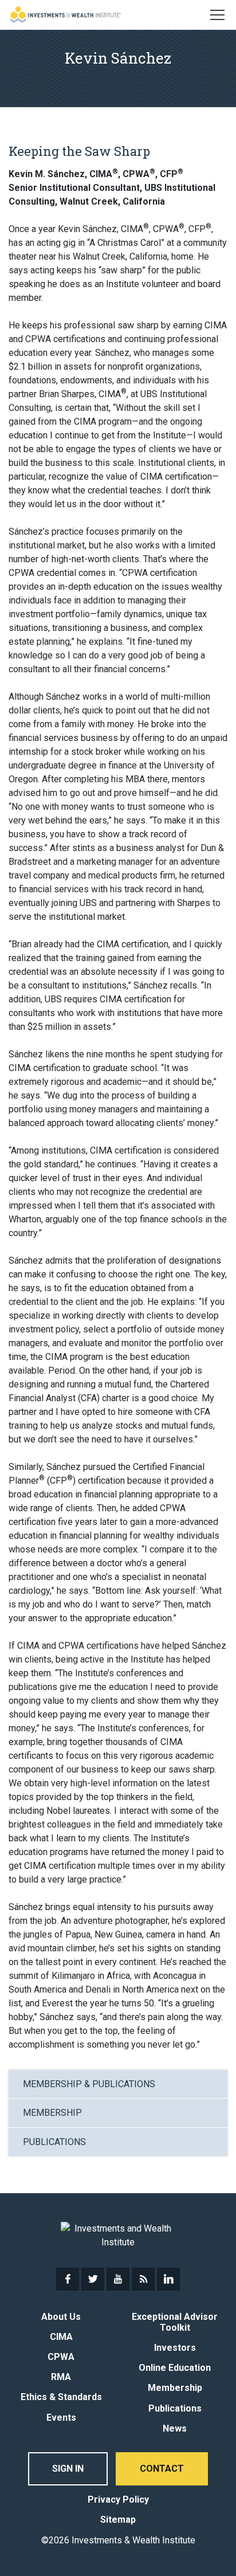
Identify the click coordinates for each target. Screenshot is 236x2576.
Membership (52, 2113)
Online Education (175, 2368)
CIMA (61, 2337)
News (175, 2428)
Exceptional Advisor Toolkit (175, 2322)
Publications (54, 2142)
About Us (61, 2317)
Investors (175, 2348)
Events (61, 2418)
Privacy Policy (118, 2499)
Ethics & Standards (61, 2397)
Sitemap (118, 2520)
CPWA (61, 2357)
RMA (61, 2377)
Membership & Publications (89, 2084)
